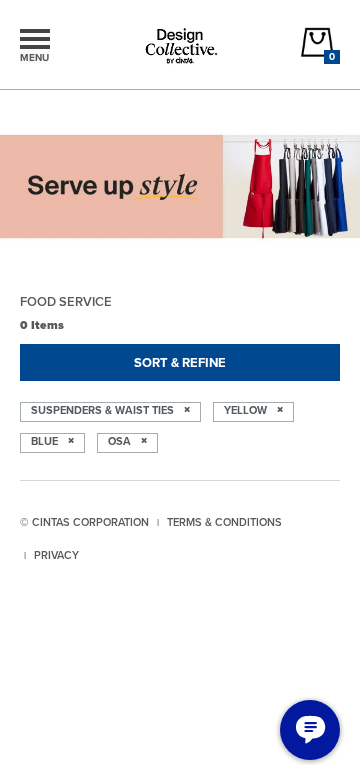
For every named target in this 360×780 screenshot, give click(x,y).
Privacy (56, 555)
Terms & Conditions (224, 522)
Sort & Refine (180, 362)
